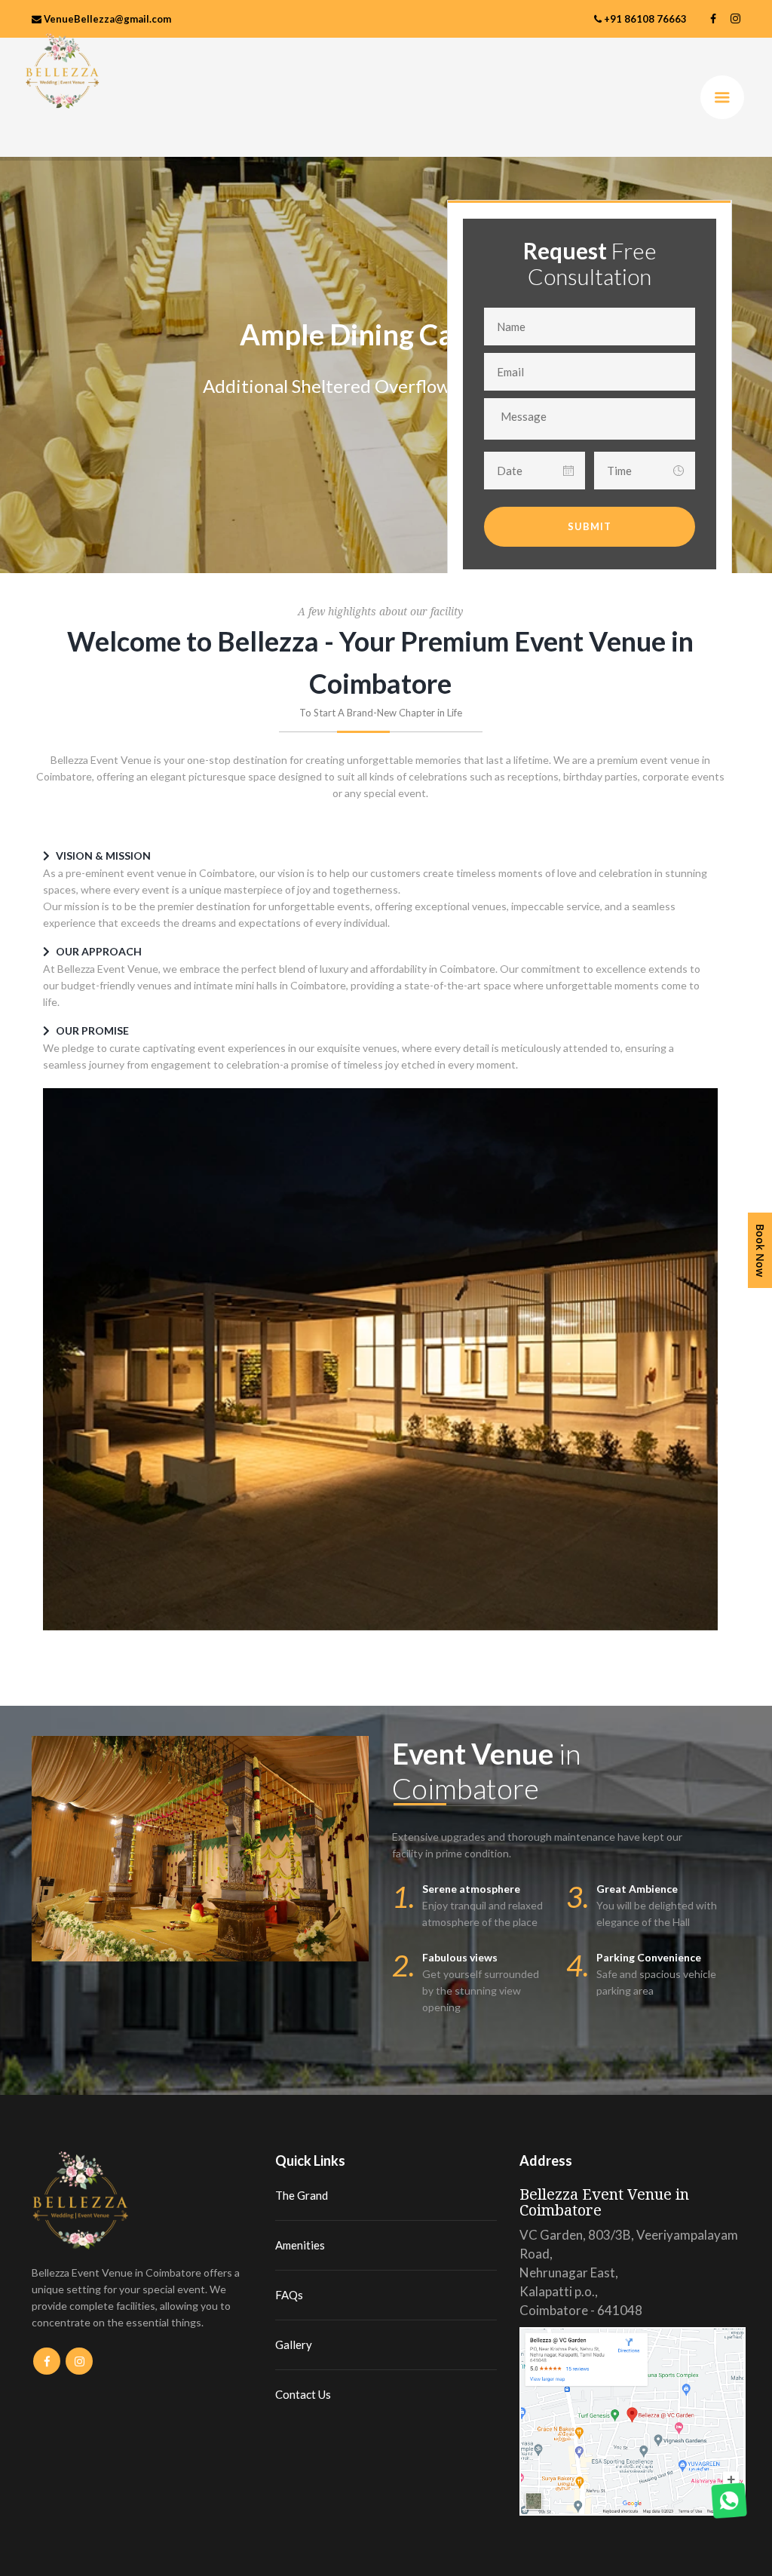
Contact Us (303, 2394)
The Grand (302, 2195)
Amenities (300, 2245)
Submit (590, 526)
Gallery (294, 2344)
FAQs (289, 2295)
